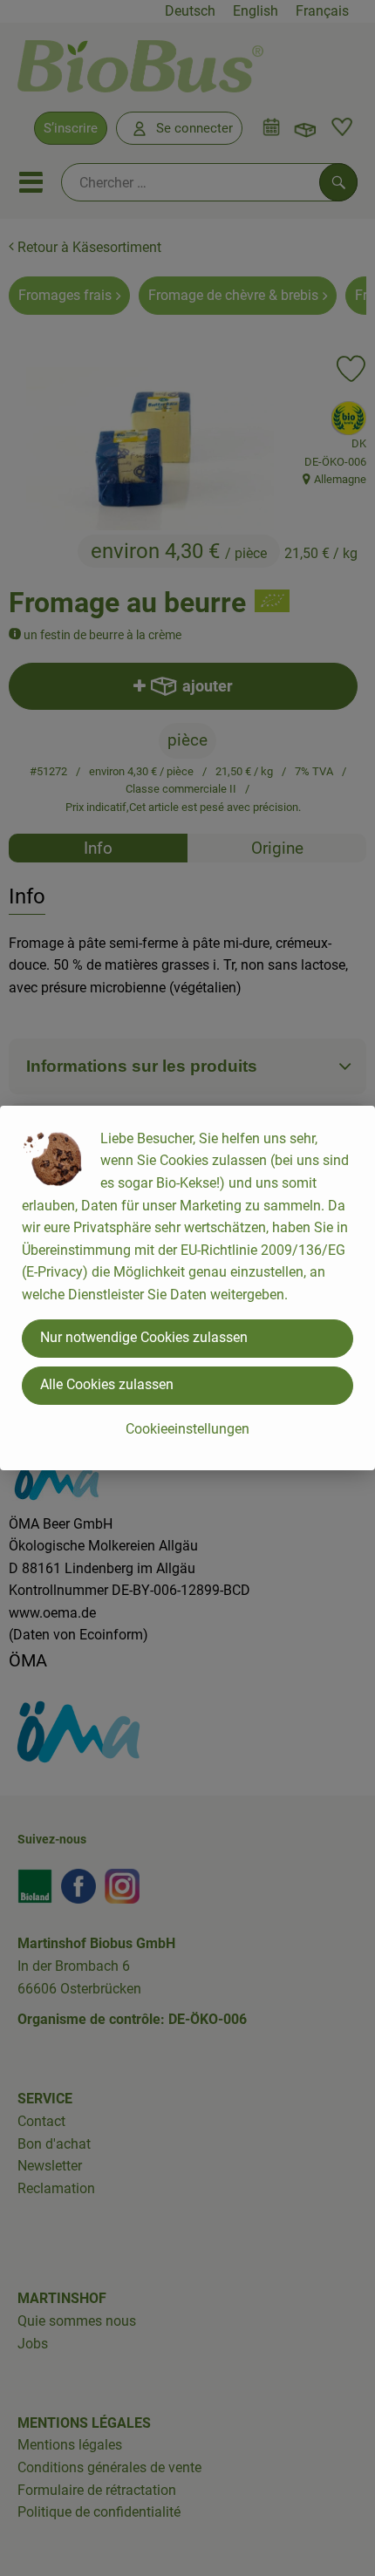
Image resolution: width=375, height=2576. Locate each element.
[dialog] (187, 1288)
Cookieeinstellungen (187, 1429)
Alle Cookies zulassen (107, 1384)
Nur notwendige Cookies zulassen (144, 1337)
